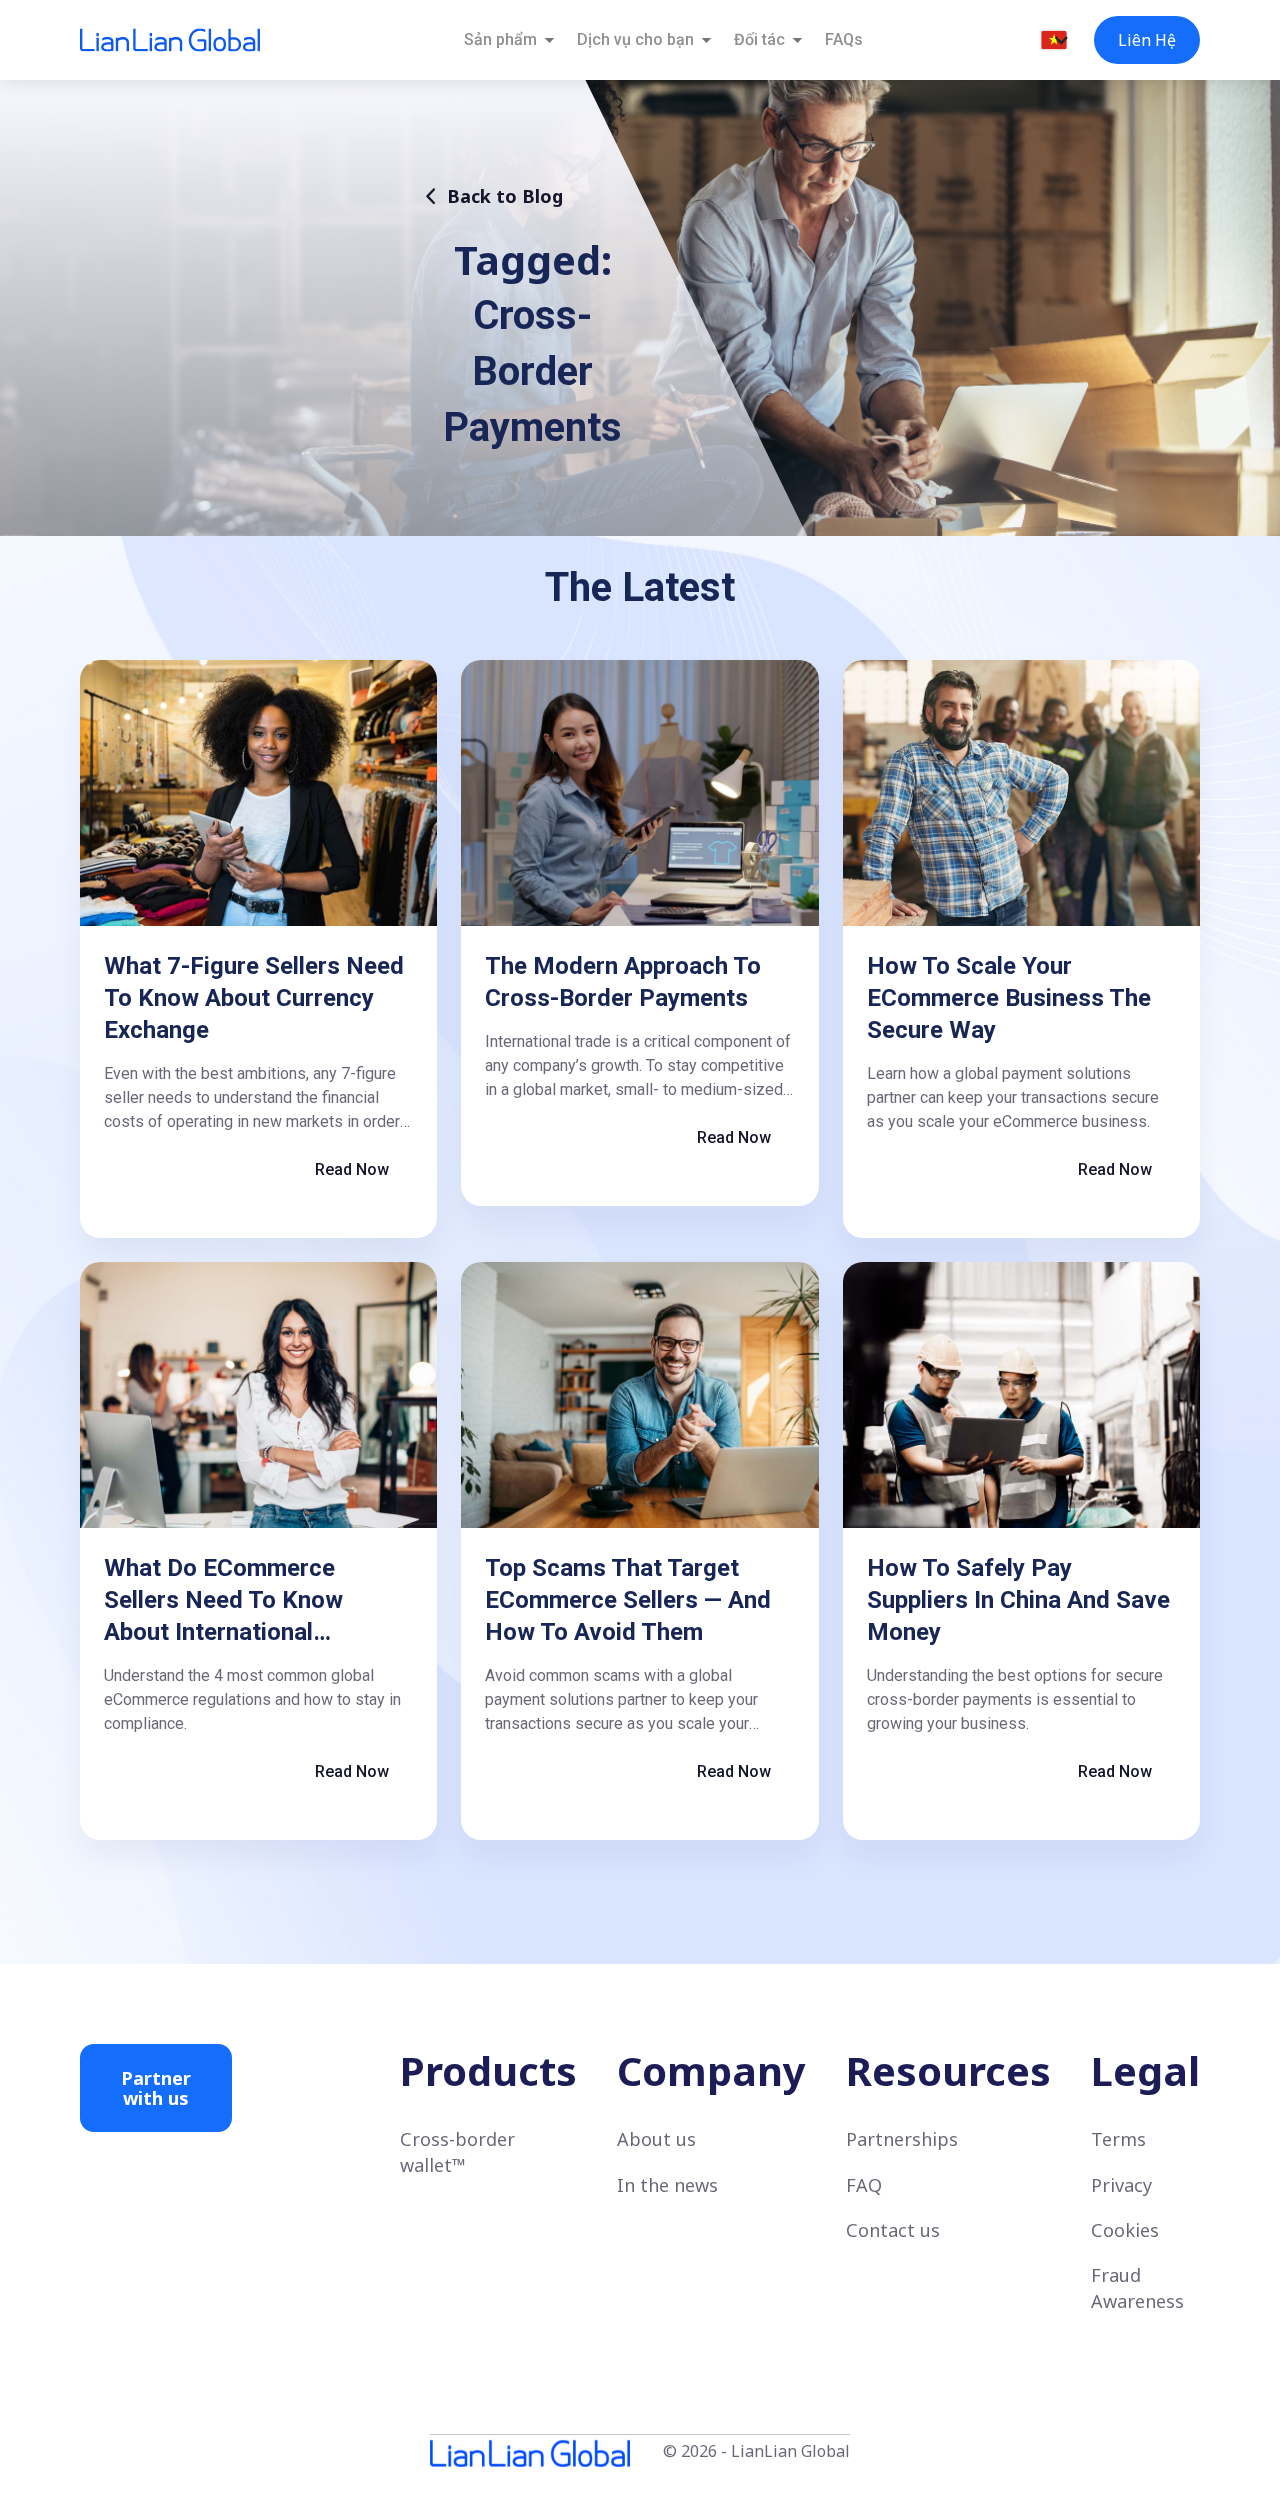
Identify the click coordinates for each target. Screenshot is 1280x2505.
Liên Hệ (1147, 40)
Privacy (1121, 2185)
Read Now (352, 1169)
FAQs (844, 39)
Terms (1118, 2139)
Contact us (893, 2230)
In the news (667, 2185)
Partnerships (902, 2139)
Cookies (1125, 2230)
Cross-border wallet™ (457, 2151)
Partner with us (156, 2088)
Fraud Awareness (1137, 2287)
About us (656, 2139)
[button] (1054, 40)
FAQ (864, 2185)
